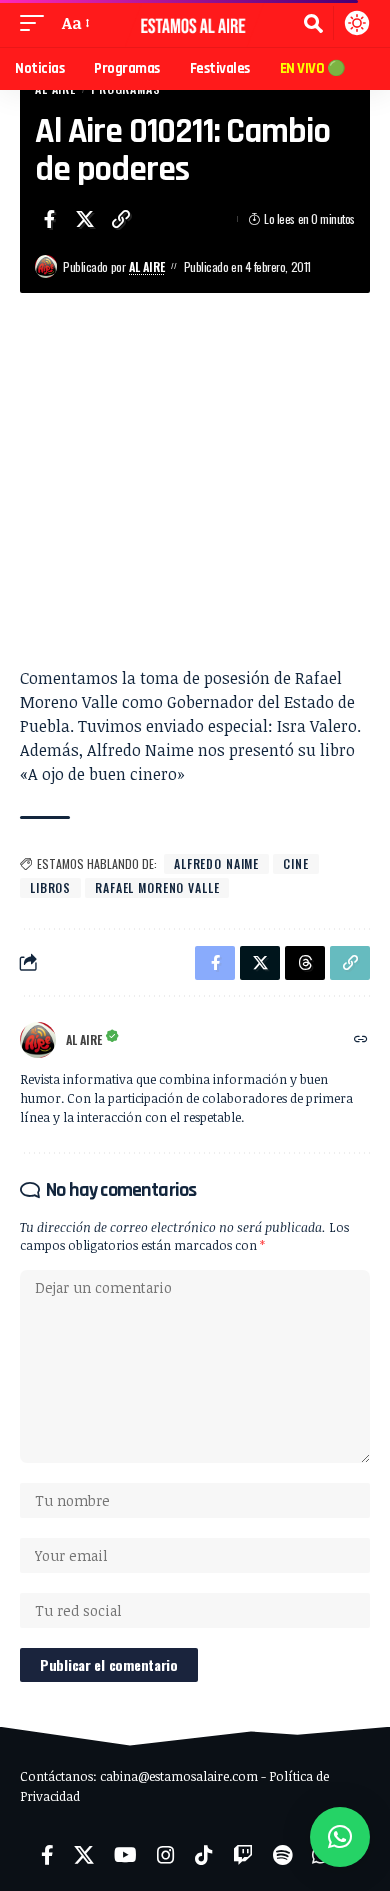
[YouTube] (125, 1855)
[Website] (361, 1039)
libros (50, 887)
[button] (37, 23)
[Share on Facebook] (49, 219)
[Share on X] (85, 219)
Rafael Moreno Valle (157, 887)
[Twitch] (243, 1855)
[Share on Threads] (305, 963)
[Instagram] (166, 1855)
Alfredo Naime (216, 863)
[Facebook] (47, 1855)
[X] (84, 1855)
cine (295, 863)
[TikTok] (204, 1855)
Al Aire (147, 266)
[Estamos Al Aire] (195, 23)
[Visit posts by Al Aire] (46, 266)
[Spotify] (282, 1855)
